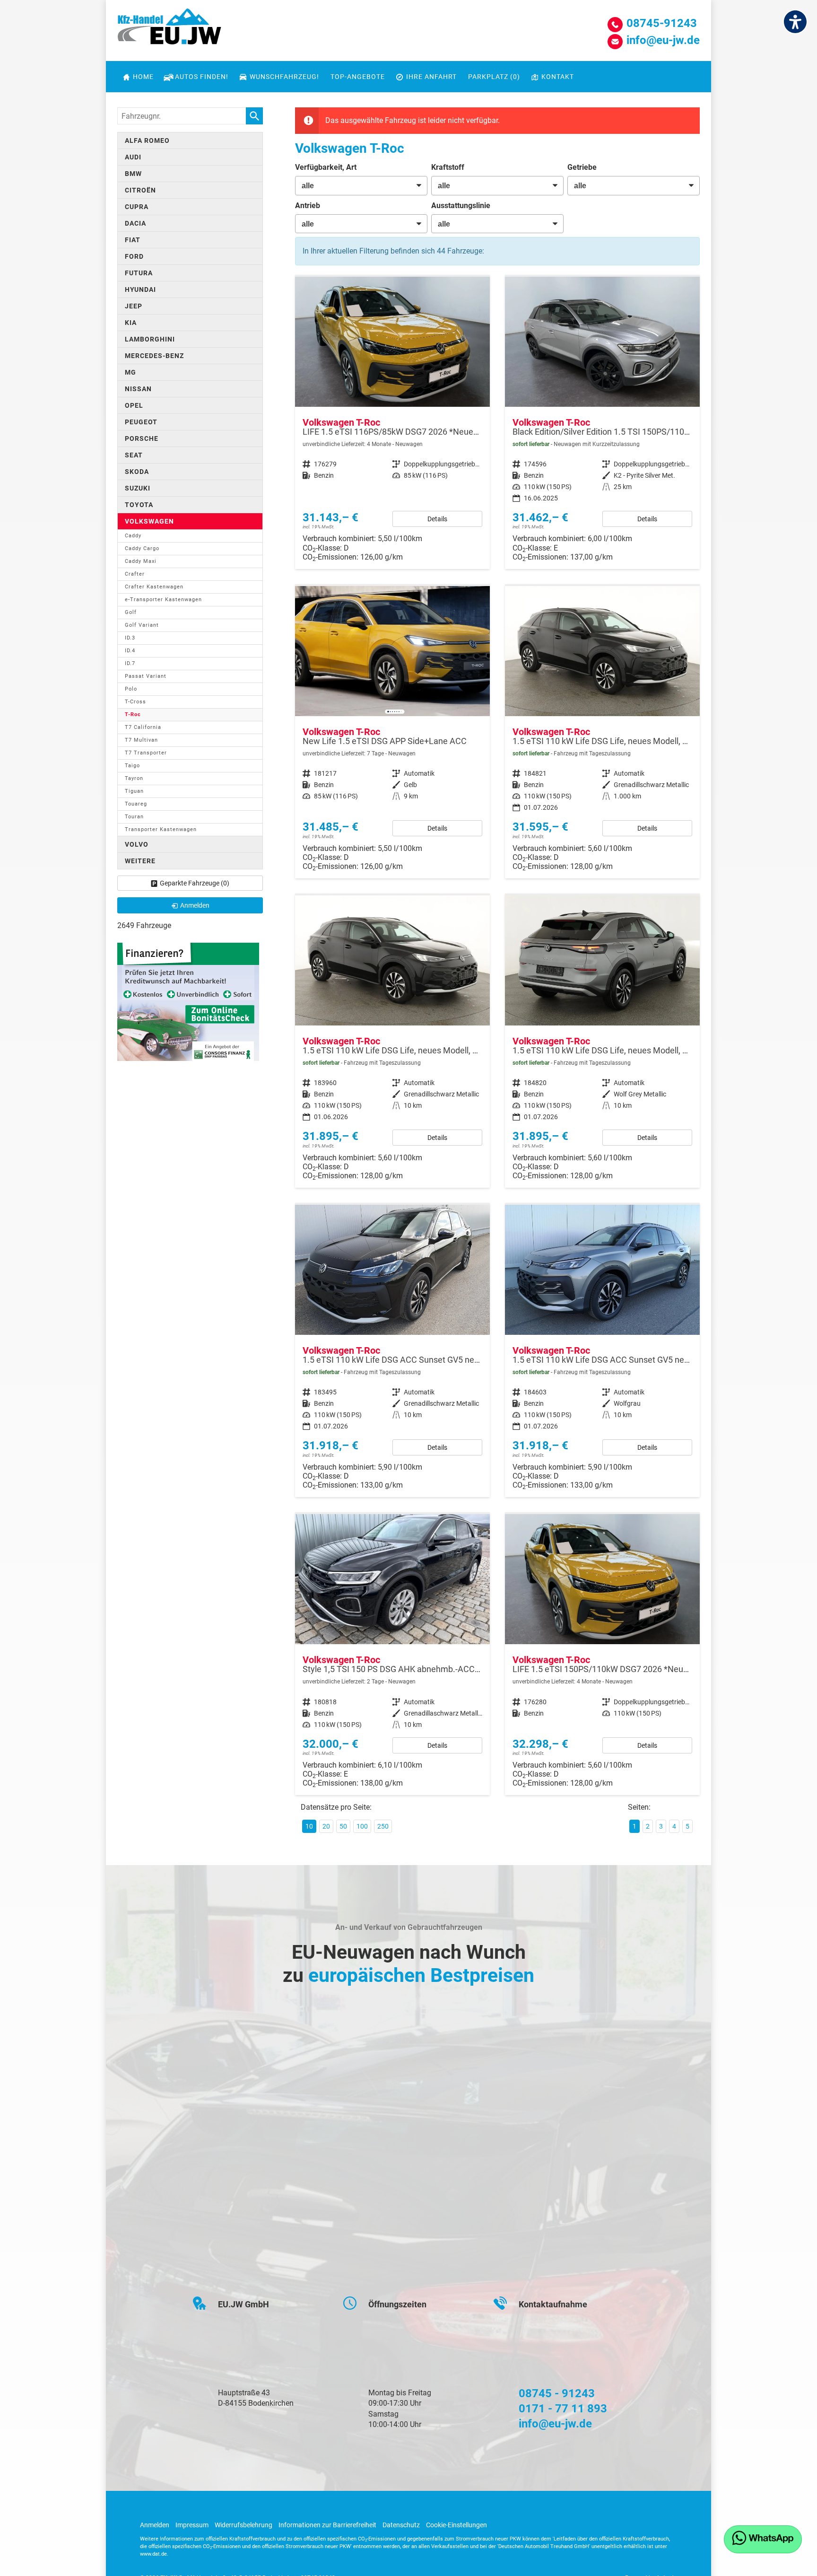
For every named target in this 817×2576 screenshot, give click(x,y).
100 (362, 1826)
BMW (133, 174)
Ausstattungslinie (461, 206)
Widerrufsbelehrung (243, 2525)
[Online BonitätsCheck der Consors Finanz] (188, 1001)
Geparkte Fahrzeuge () (195, 883)
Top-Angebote (358, 77)
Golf (131, 612)
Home (143, 77)
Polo (131, 689)
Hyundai (140, 289)
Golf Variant (142, 625)
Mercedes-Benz (154, 356)
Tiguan (134, 791)
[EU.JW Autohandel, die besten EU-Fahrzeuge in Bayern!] (169, 30)
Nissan (138, 389)
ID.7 (130, 663)
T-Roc (133, 714)
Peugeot (141, 422)
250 (383, 1826)
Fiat (133, 240)
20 (326, 1826)
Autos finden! (202, 77)
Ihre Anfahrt (431, 77)
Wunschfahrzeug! (284, 77)
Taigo (132, 766)
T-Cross (135, 702)
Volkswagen (149, 521)
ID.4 (130, 651)
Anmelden (155, 2525)
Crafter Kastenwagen (154, 587)
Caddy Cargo (142, 548)
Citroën (140, 190)
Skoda (137, 472)
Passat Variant (146, 676)
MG (130, 372)
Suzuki (138, 488)
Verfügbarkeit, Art (326, 167)
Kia (131, 323)
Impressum (192, 2525)
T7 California (143, 727)
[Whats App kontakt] (763, 2539)
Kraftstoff (448, 167)
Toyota (139, 505)
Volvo (137, 844)
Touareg (136, 804)
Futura (139, 273)
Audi (133, 157)
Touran (134, 817)
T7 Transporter (146, 753)
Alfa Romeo (147, 140)
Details (437, 519)
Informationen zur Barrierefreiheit (327, 2525)
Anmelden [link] (195, 905)
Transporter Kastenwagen (161, 829)
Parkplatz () (494, 77)
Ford (134, 256)
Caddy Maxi (141, 561)
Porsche (142, 438)
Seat (134, 455)
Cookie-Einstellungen (456, 2525)
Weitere (140, 861)
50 (343, 1826)
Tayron (134, 778)
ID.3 (130, 638)
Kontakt (558, 77)
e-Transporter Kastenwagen (163, 600)
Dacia (135, 223)
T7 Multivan (141, 740)
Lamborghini (150, 339)
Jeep (134, 306)
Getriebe (582, 167)
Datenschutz (401, 2525)
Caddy (133, 536)
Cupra (137, 207)
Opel (134, 405)
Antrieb (308, 206)
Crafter (135, 574)
